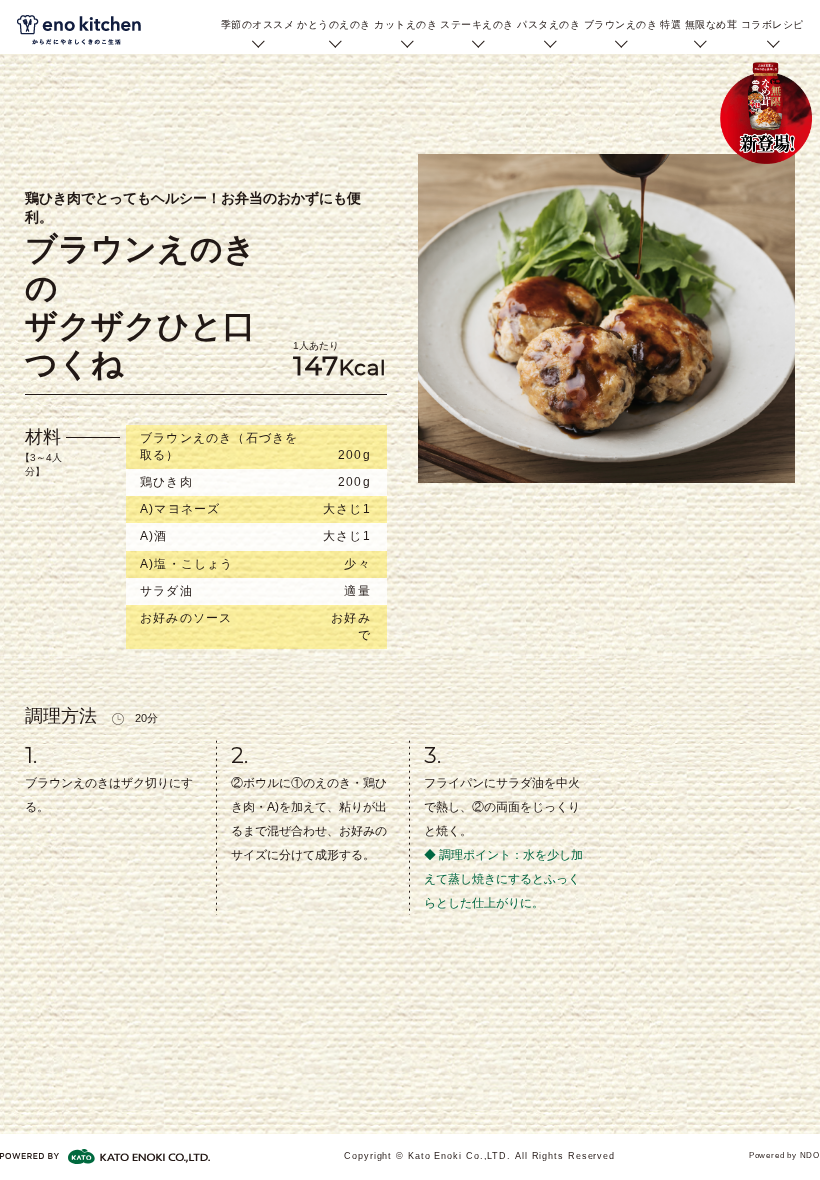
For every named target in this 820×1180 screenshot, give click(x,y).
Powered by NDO (784, 1155)
